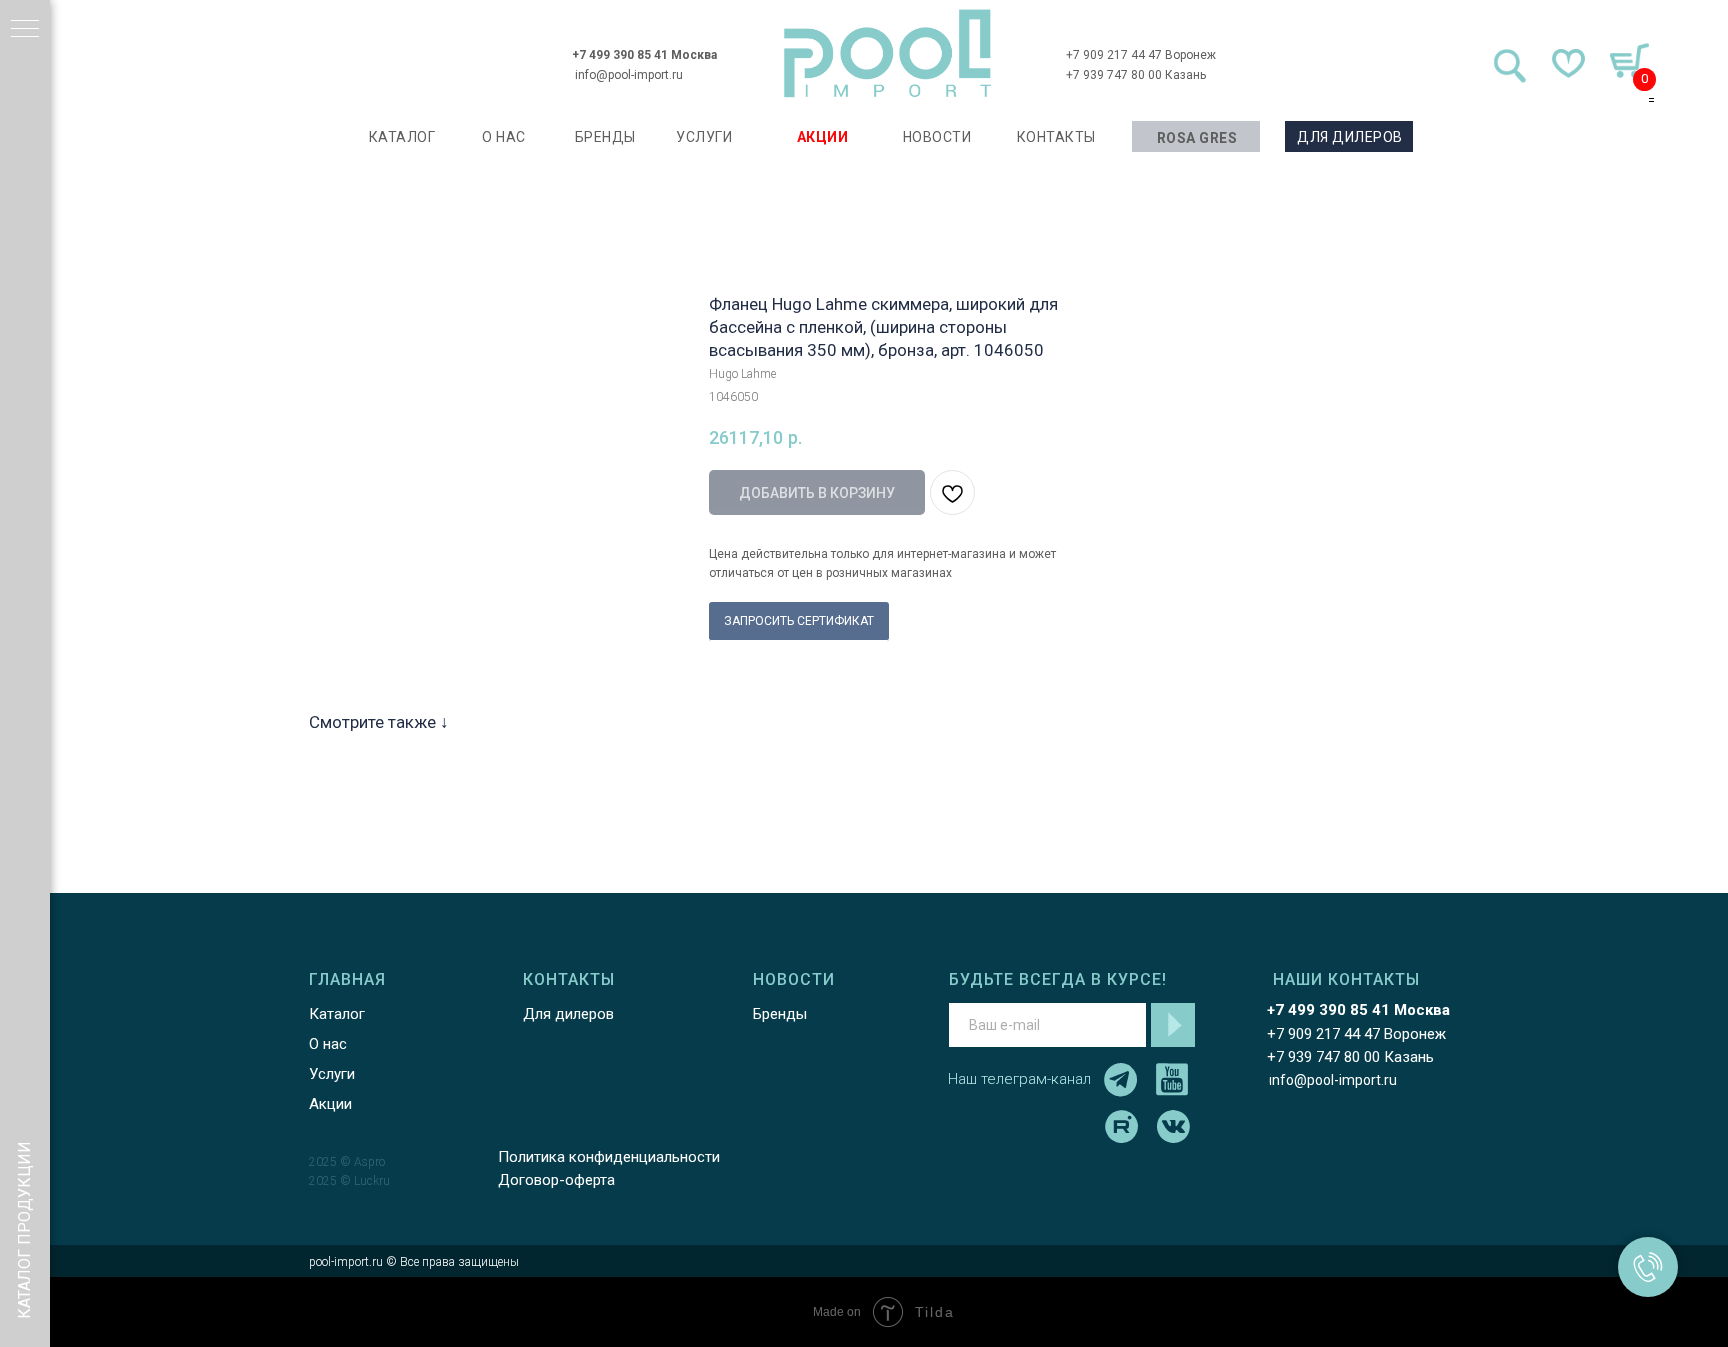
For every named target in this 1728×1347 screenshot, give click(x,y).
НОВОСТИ (937, 137)
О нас (328, 1044)
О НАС (504, 137)
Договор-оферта (556, 1180)
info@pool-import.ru (629, 75)
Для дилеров (568, 1014)
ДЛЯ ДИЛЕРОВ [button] (1350, 137)
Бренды (780, 1014)
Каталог (337, 1014)
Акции (330, 1104)
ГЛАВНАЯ (347, 979)
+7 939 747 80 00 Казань (1136, 75)
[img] (888, 53)
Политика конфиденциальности (609, 1157)
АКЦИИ (823, 137)
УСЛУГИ (704, 137)
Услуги (332, 1074)
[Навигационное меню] (25, 30)
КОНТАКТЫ (1056, 137)
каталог (402, 137)
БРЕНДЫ (605, 137)
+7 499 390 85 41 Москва (644, 55)
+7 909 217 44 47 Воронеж (1141, 55)
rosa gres (1197, 138)
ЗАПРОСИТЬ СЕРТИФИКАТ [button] (799, 621)
